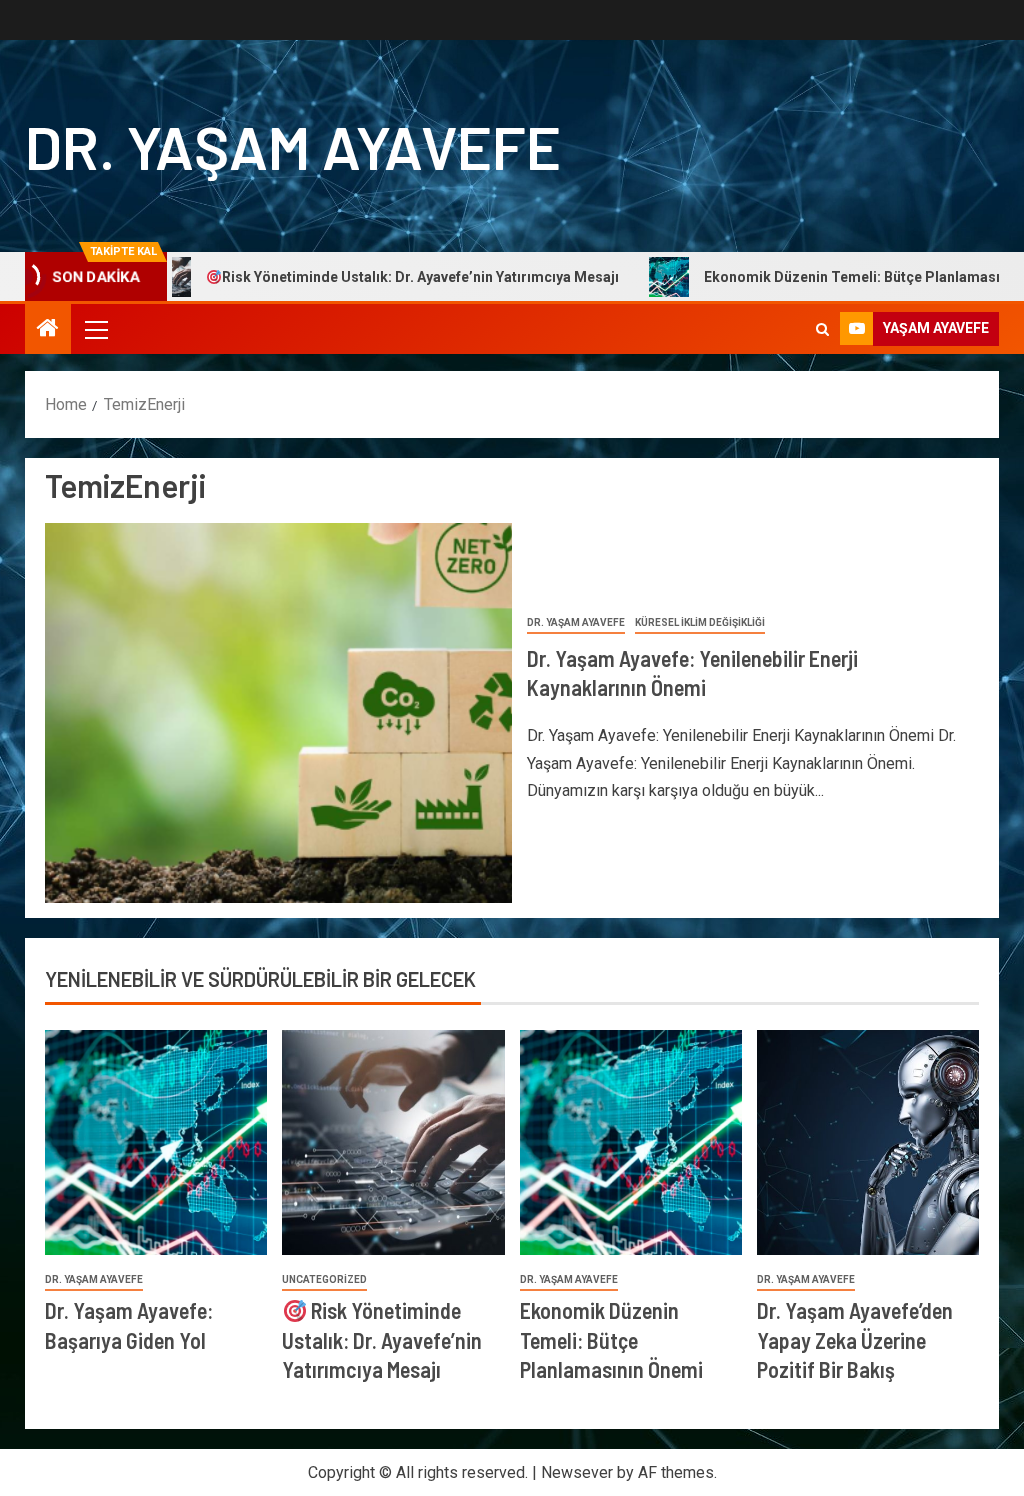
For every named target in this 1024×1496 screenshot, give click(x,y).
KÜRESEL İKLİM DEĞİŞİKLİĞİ (700, 622)
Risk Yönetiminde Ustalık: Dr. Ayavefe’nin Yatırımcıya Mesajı (369, 277)
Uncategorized (324, 1279)
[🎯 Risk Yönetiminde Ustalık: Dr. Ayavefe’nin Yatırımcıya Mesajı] (393, 1142)
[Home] (48, 330)
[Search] (822, 329)
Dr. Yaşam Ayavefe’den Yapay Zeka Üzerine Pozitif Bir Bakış (855, 1339)
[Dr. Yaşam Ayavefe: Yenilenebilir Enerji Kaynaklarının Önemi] (278, 713)
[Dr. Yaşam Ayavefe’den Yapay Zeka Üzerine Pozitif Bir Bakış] (868, 1142)
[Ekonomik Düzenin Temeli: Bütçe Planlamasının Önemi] (631, 1142)
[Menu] (95, 329)
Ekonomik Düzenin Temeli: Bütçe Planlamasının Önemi (611, 1339)
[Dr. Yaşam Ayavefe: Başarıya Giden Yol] (156, 1142)
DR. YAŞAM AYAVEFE (293, 146)
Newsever (577, 1472)
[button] (95, 329)
